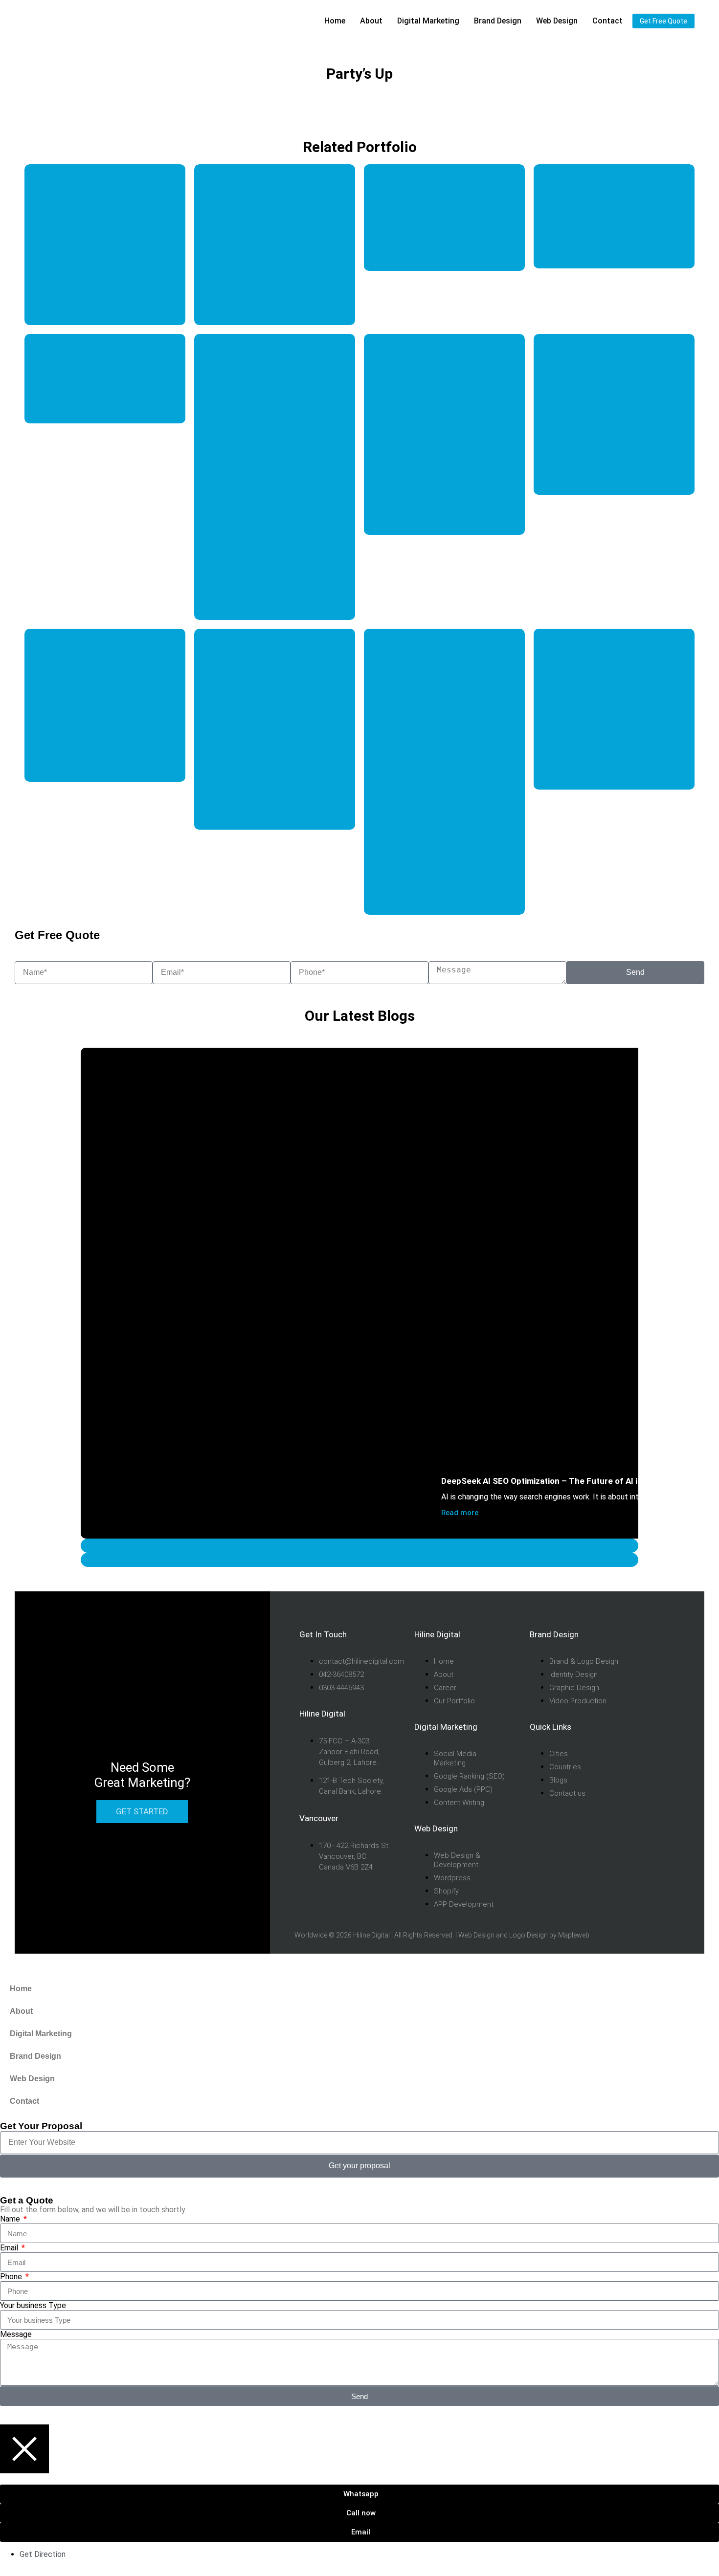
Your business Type (33, 2305)
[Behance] (652, 1789)
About (371, 21)
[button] (359, 1546)
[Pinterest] (652, 1763)
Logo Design (528, 1935)
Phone (12, 2277)
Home (335, 21)
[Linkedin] (652, 1737)
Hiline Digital (371, 1935)
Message (16, 2334)
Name (11, 2219)
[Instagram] (652, 1684)
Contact (607, 21)
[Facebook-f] (652, 1657)
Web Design (476, 1935)
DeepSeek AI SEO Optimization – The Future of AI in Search (557, 1481)
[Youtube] (652, 1710)
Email (10, 2248)
